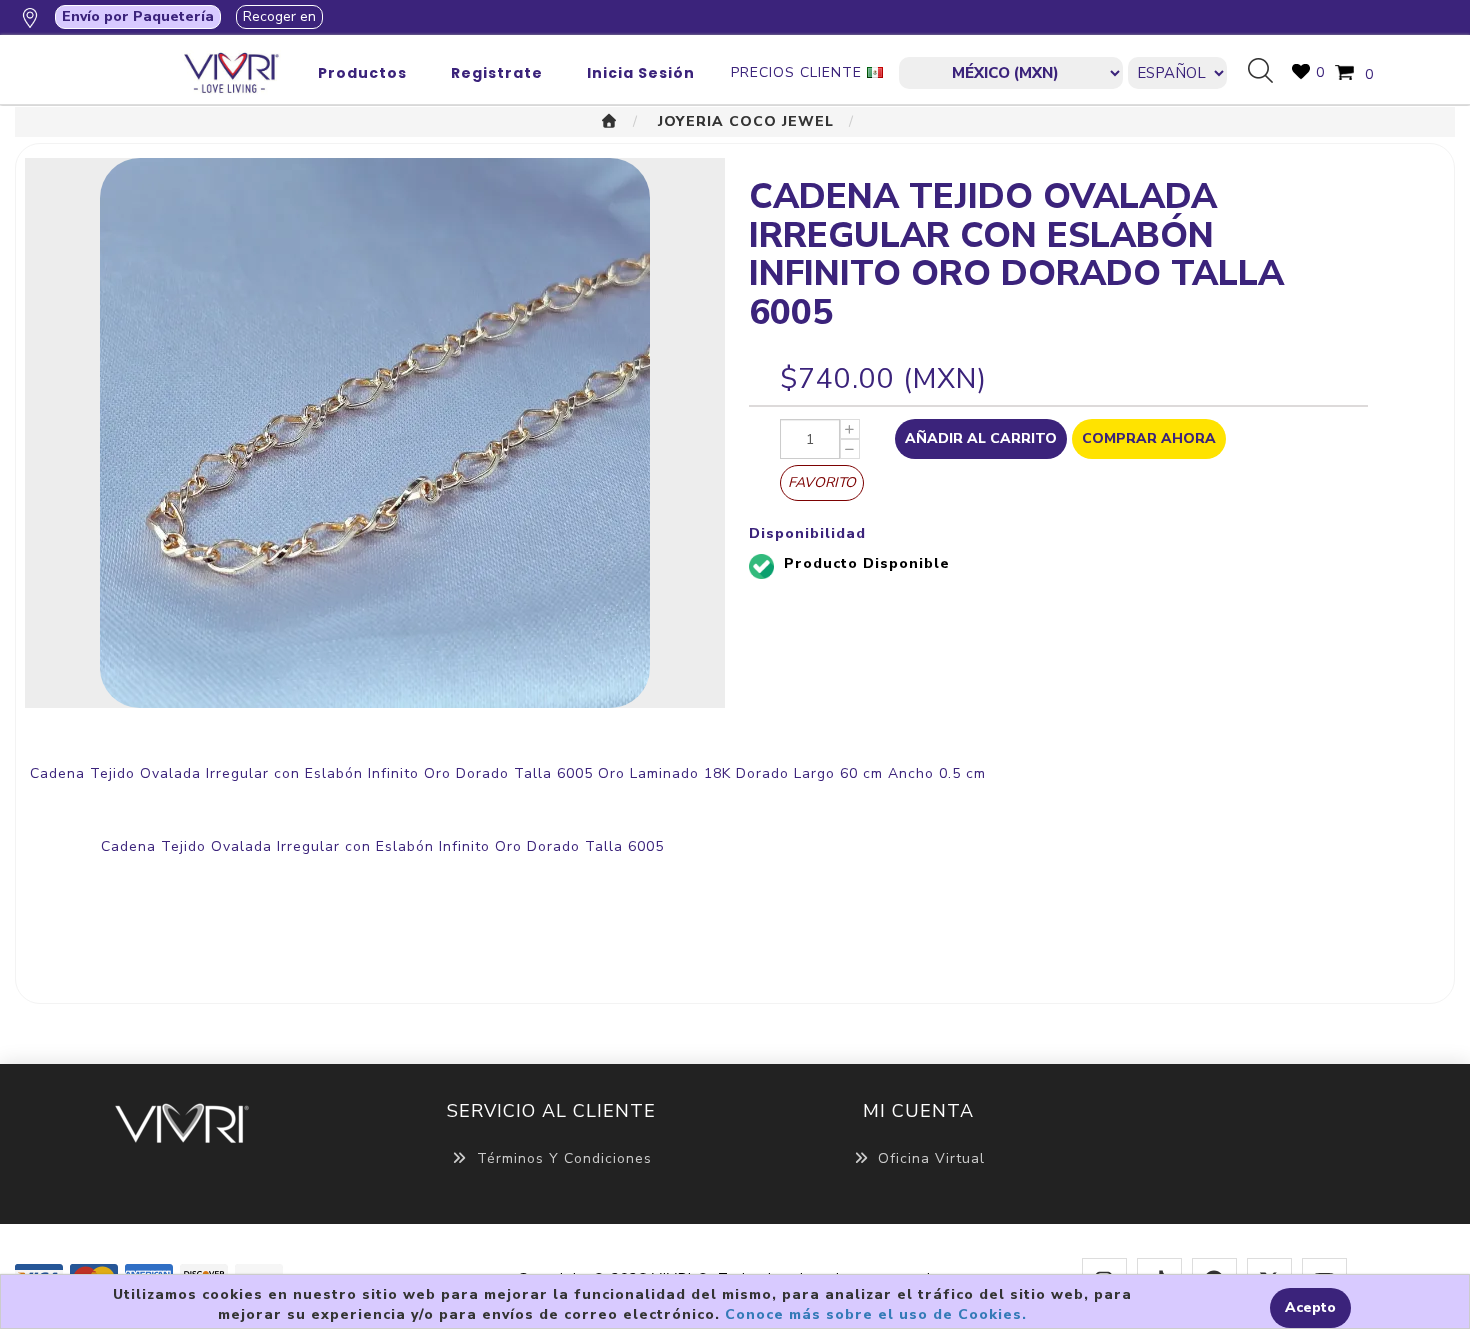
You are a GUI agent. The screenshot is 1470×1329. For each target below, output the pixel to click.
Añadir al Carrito (981, 438)
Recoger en (279, 16)
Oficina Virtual (931, 1158)
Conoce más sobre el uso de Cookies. (876, 1314)
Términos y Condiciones (564, 1158)
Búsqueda (1268, 72)
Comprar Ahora (1149, 438)
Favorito (822, 482)
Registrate (497, 73)
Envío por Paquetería (138, 16)
